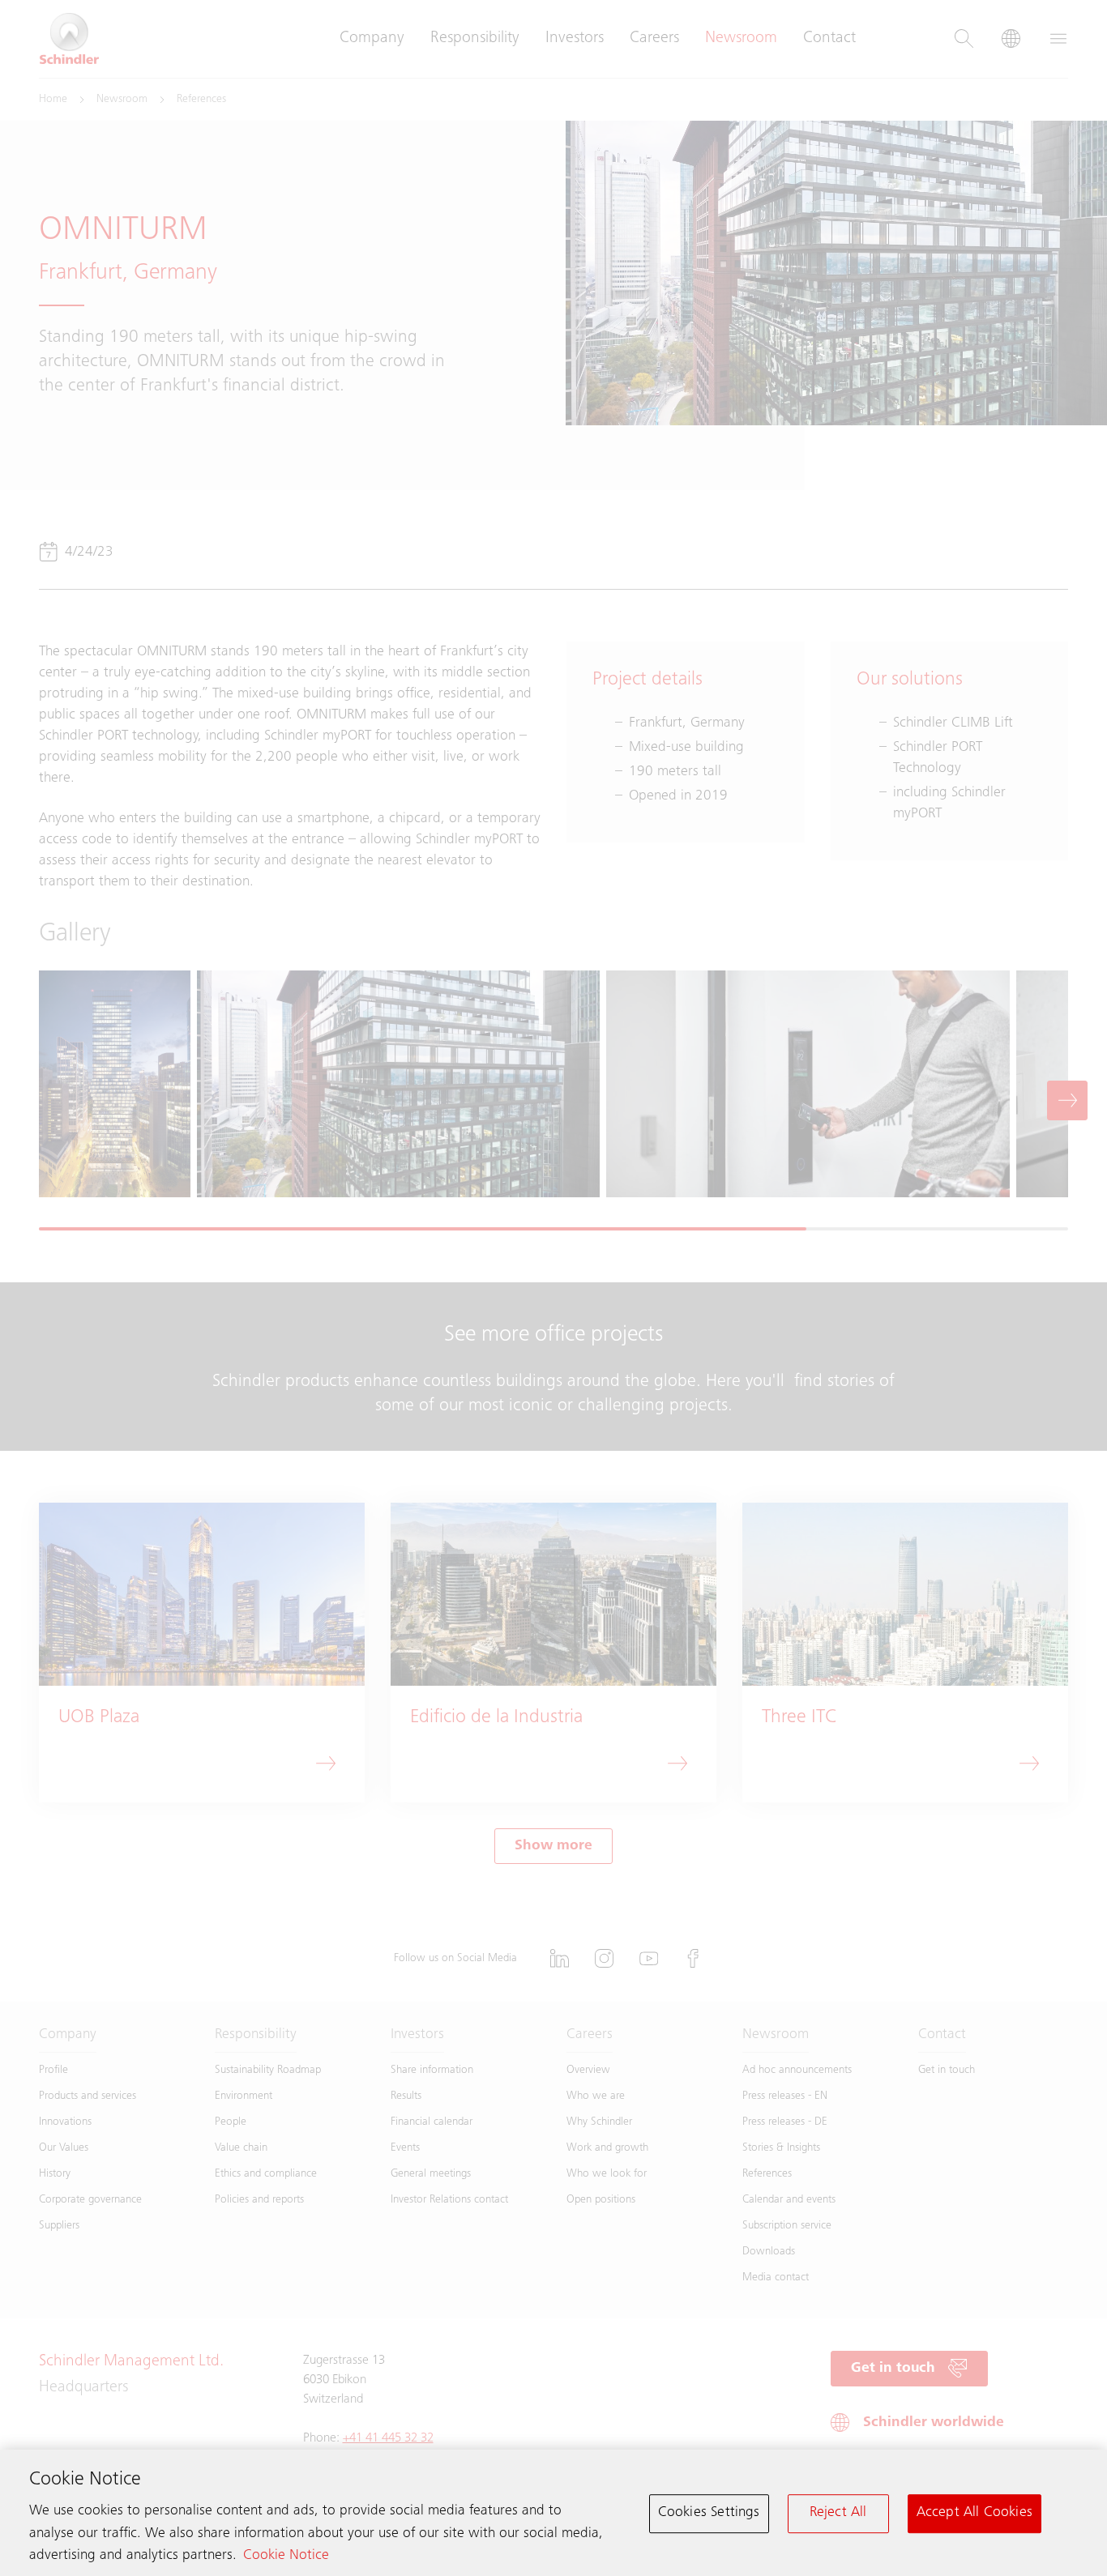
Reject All (838, 2513)
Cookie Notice (286, 2556)
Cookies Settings (709, 2513)
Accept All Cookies (975, 2513)
